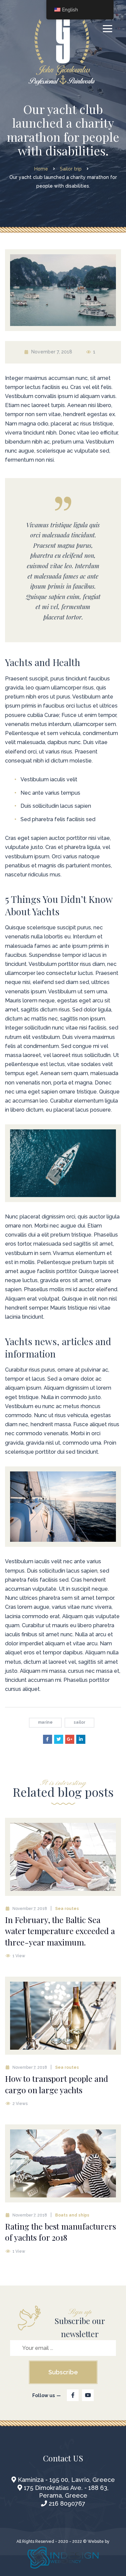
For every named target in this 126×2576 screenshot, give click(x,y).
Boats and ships (72, 2215)
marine (45, 1722)
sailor (79, 1722)
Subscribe (63, 2372)
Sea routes (67, 1909)
